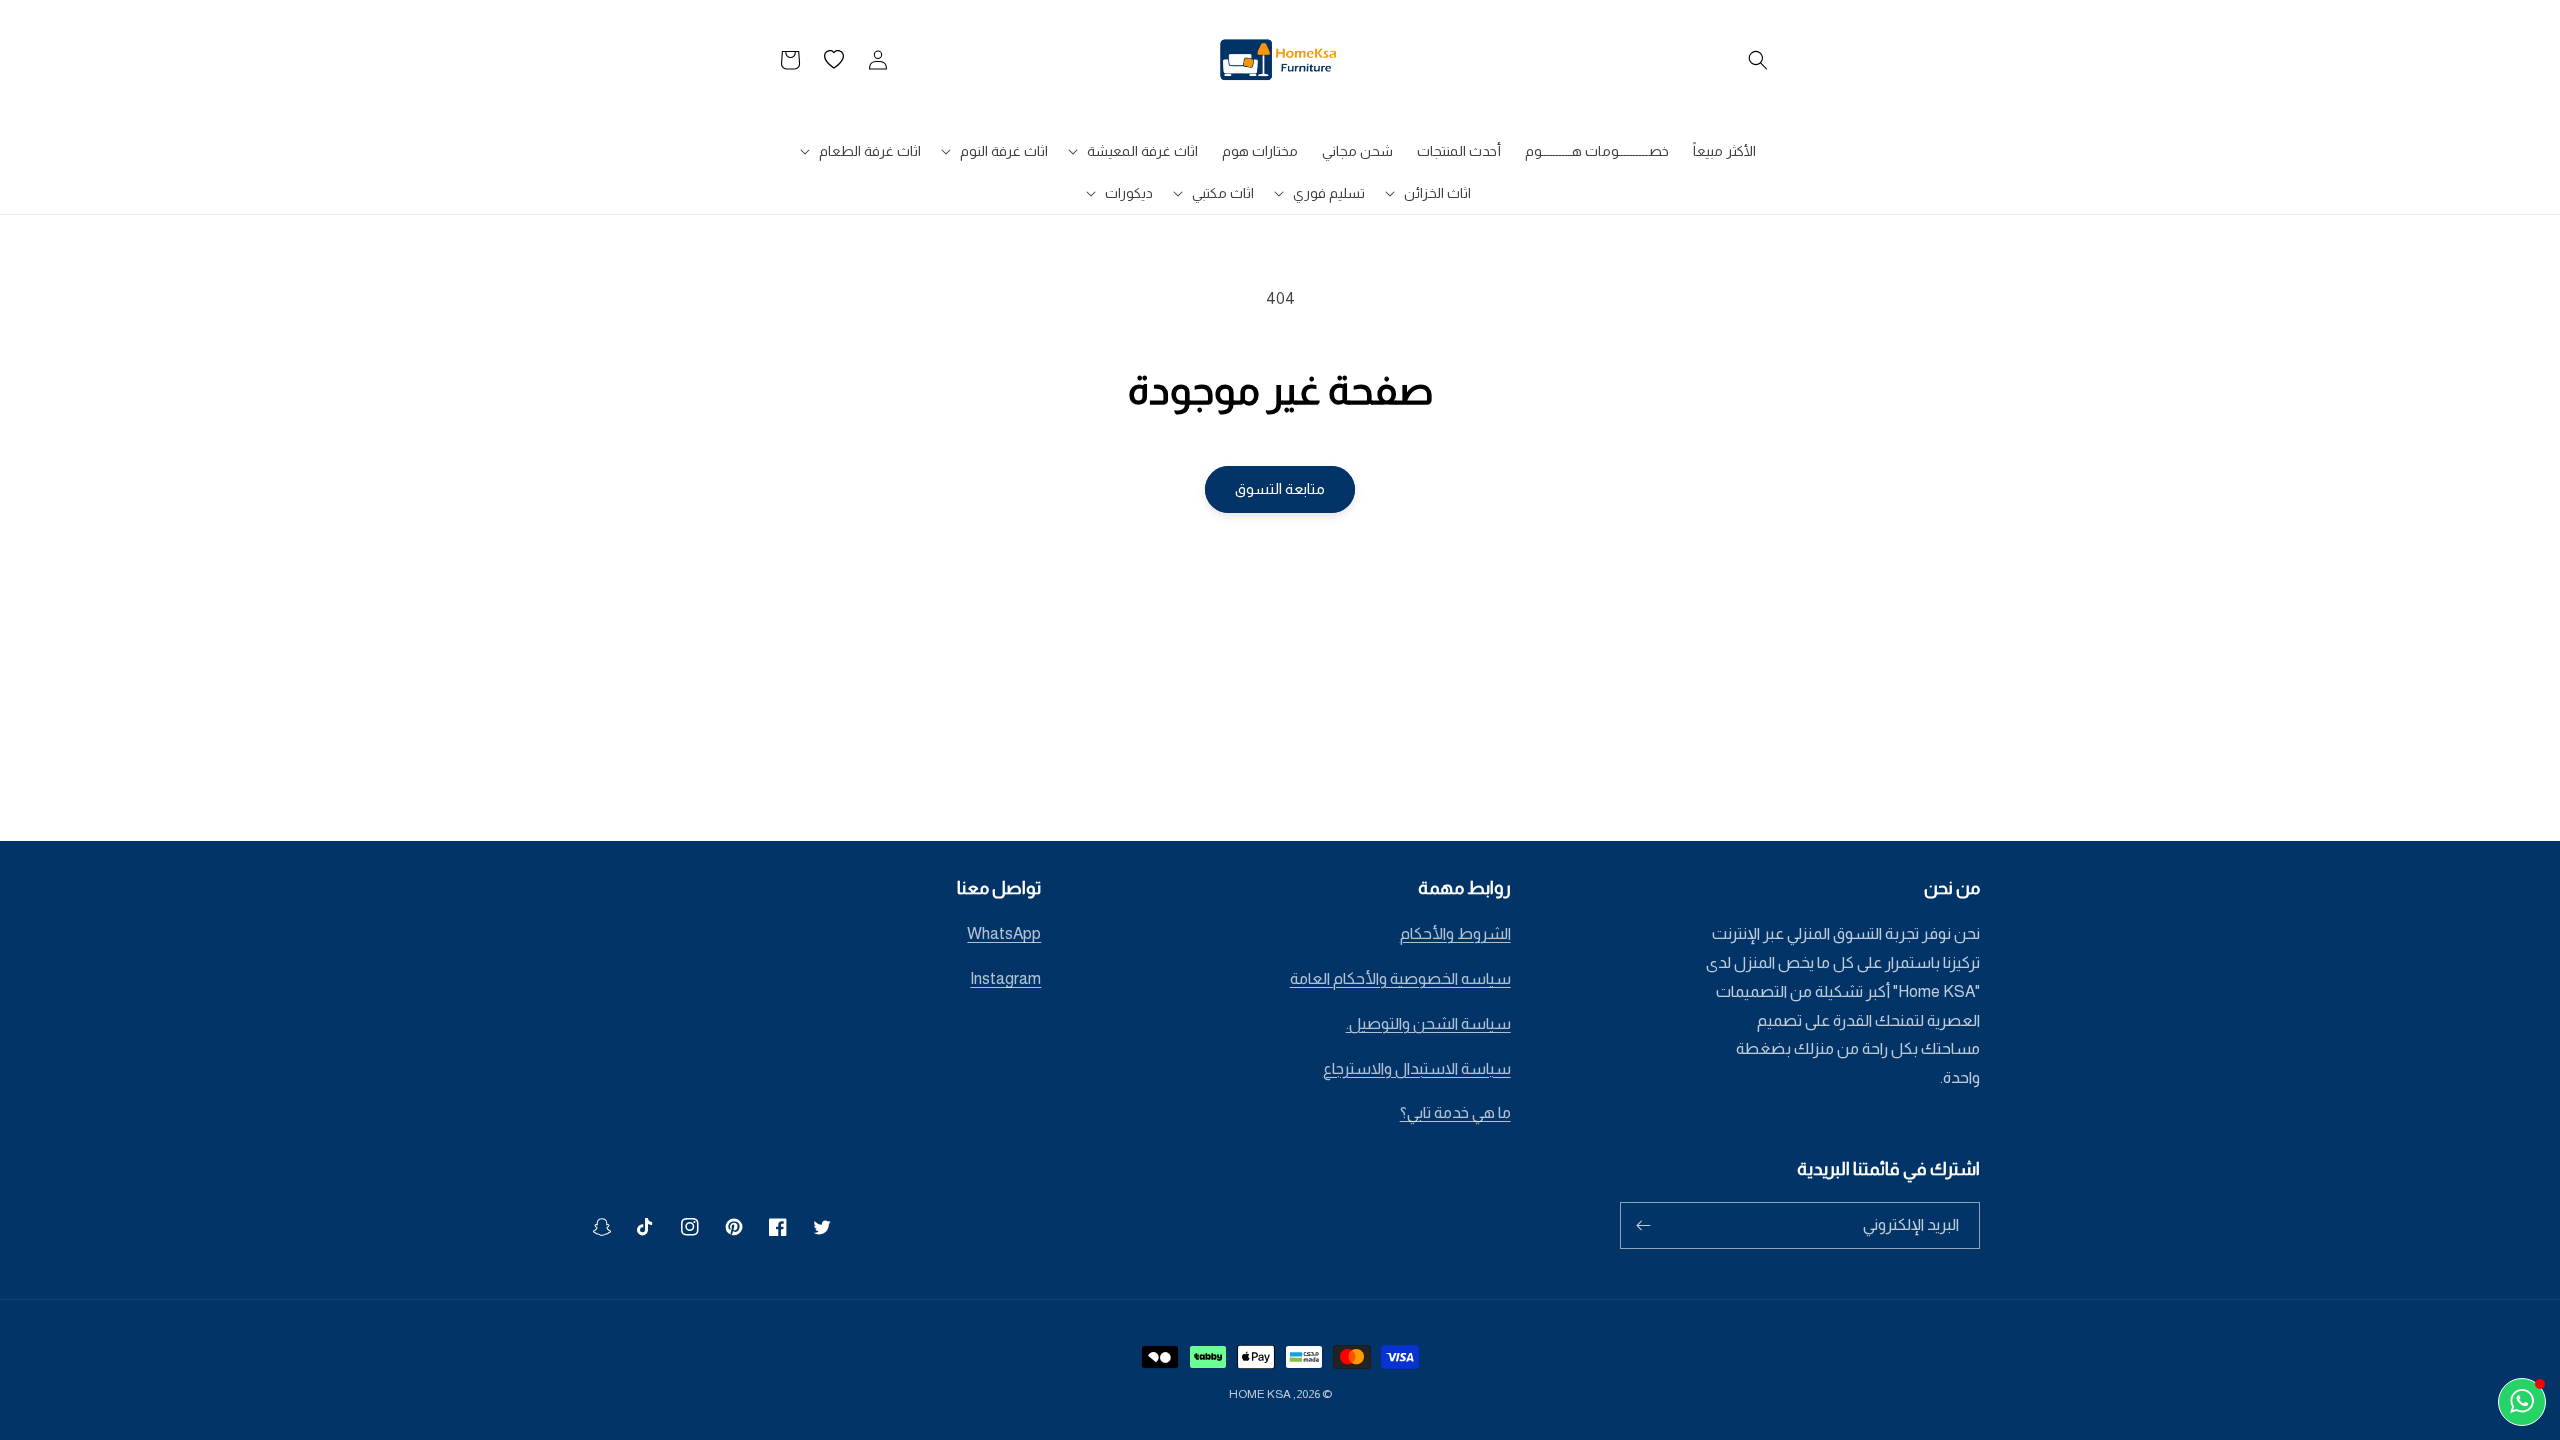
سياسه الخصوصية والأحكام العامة (1400, 978)
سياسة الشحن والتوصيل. (1428, 1023)
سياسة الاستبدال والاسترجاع (1417, 1068)
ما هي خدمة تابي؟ (1455, 1112)
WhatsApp (1004, 933)
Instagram (1005, 978)
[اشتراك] (1643, 1225)
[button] (1758, 60)
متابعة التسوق (1280, 488)
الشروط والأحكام (1455, 933)
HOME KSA (1260, 1394)
